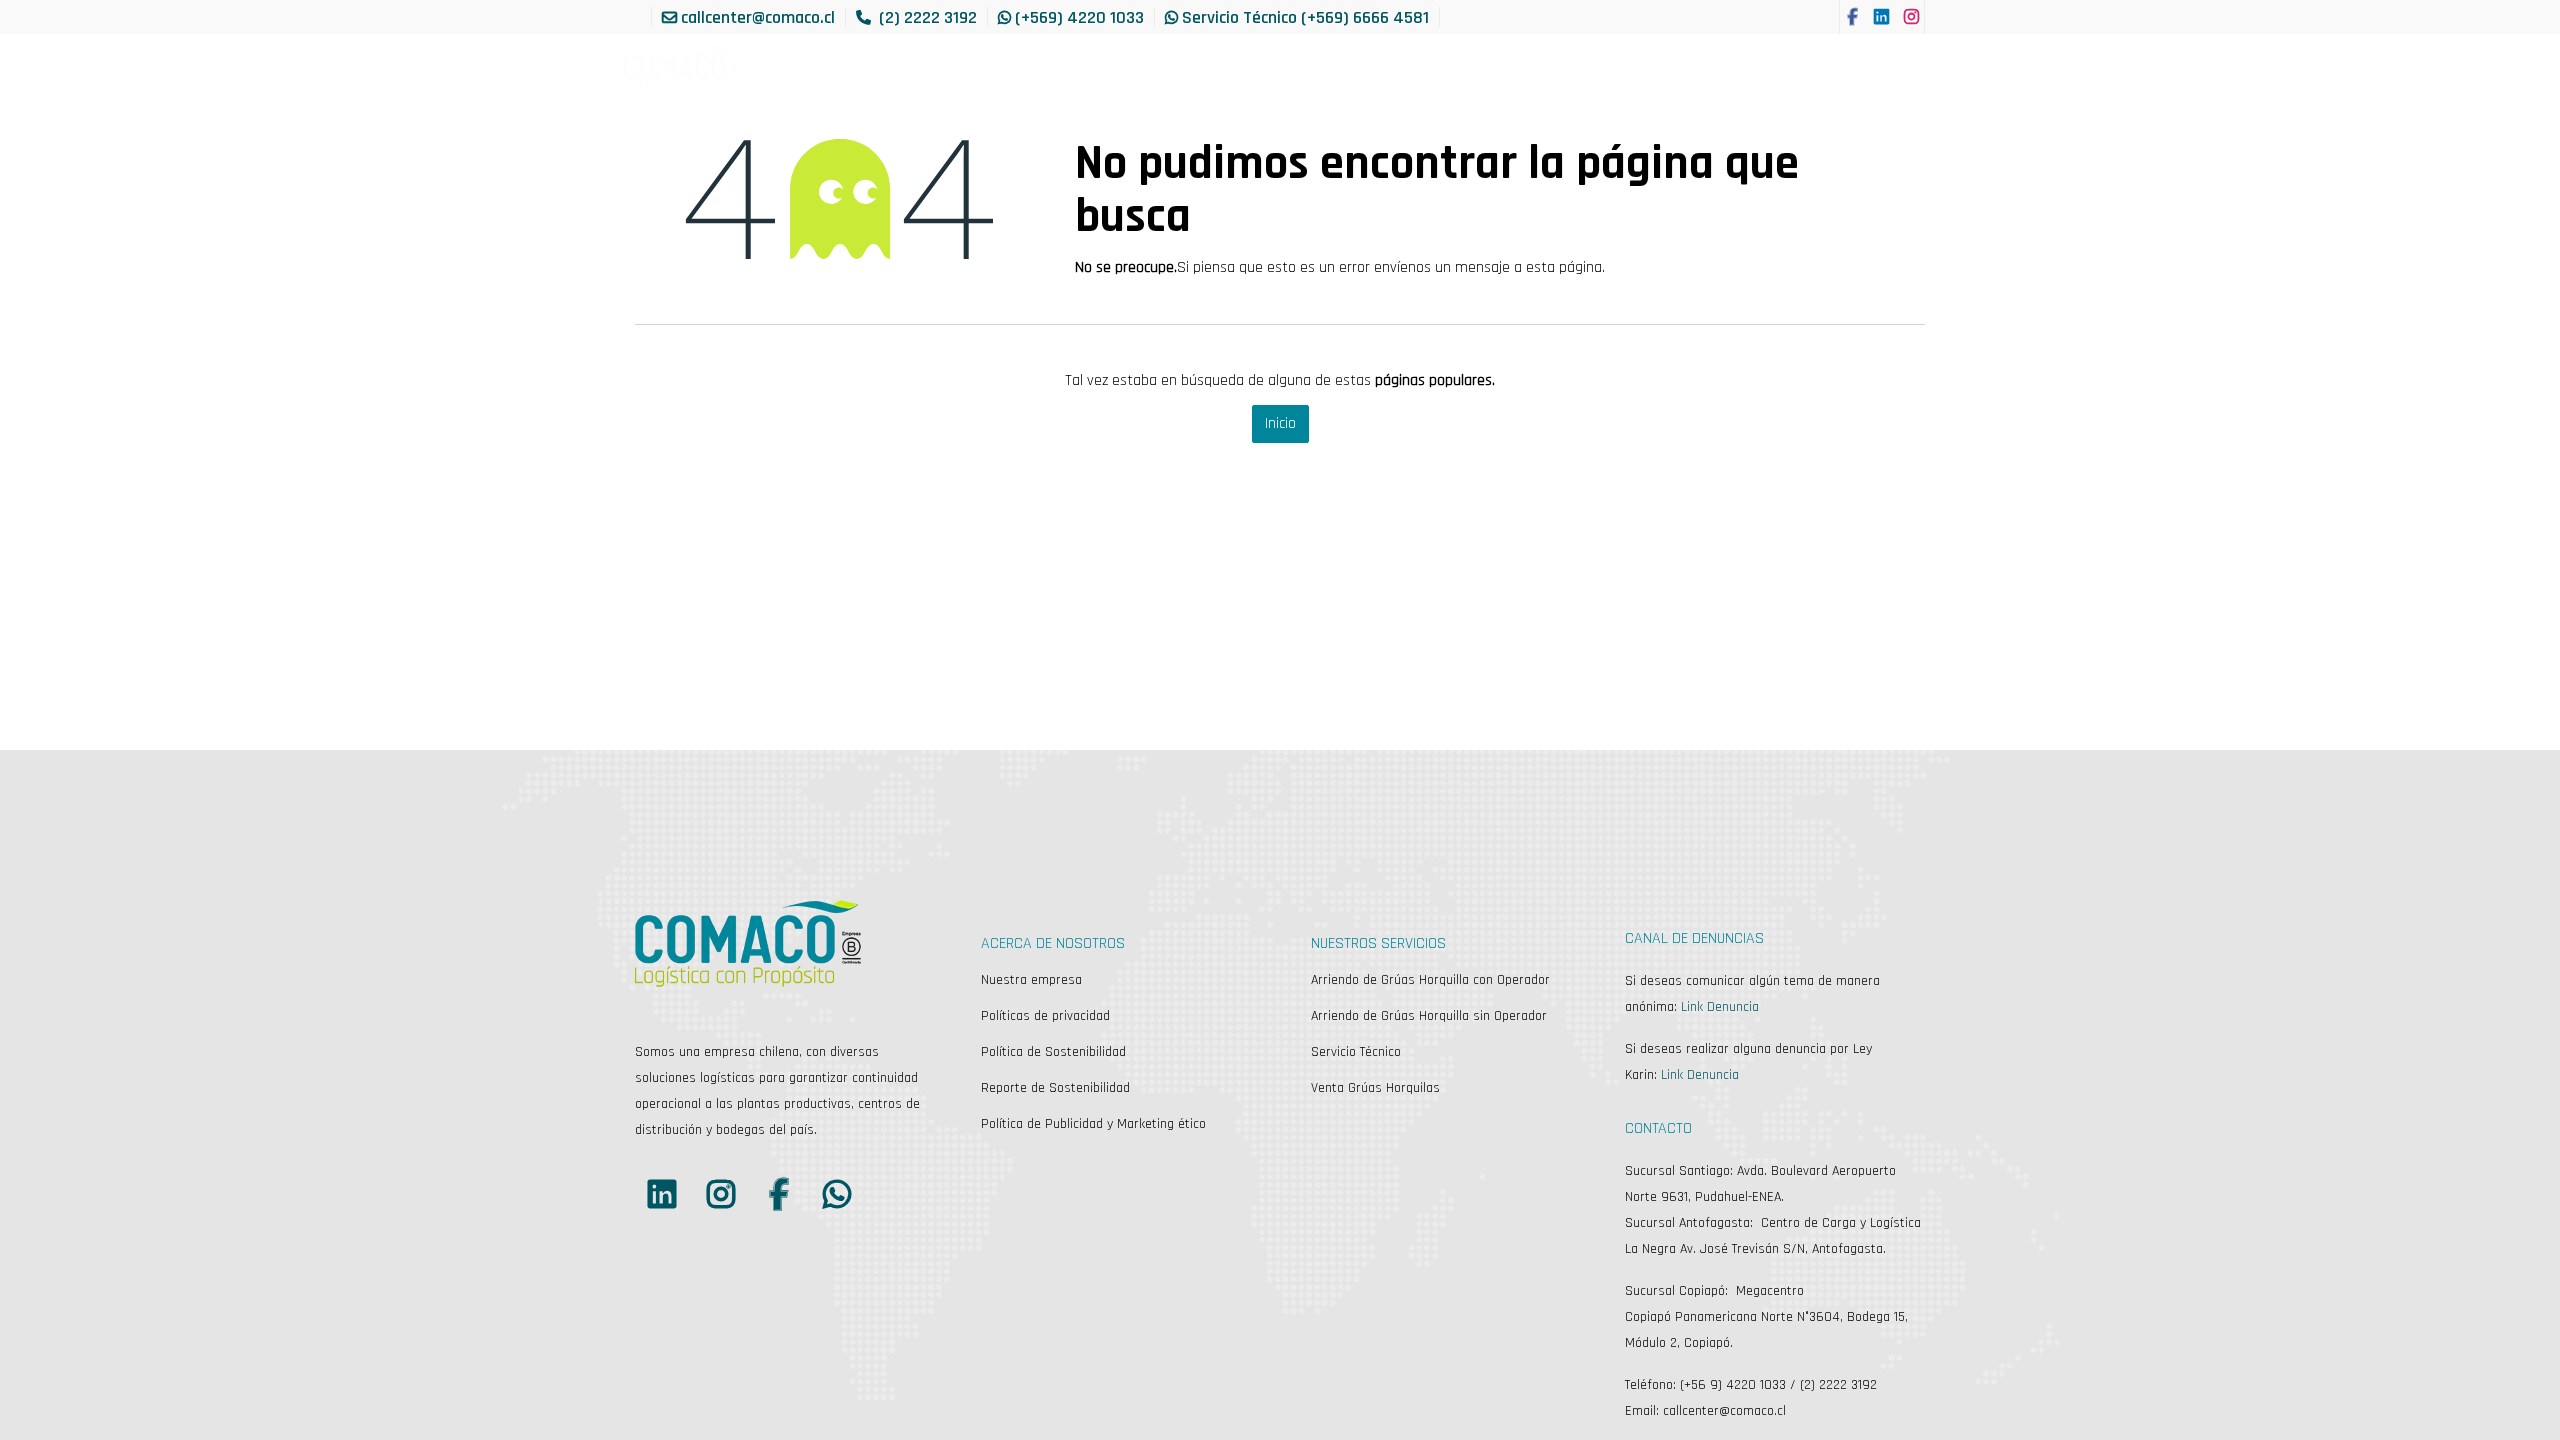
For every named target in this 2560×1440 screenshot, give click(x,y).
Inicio (1280, 423)
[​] (1853, 17)
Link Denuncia (1720, 1007)
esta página (1564, 267)
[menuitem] (1025, 69)
